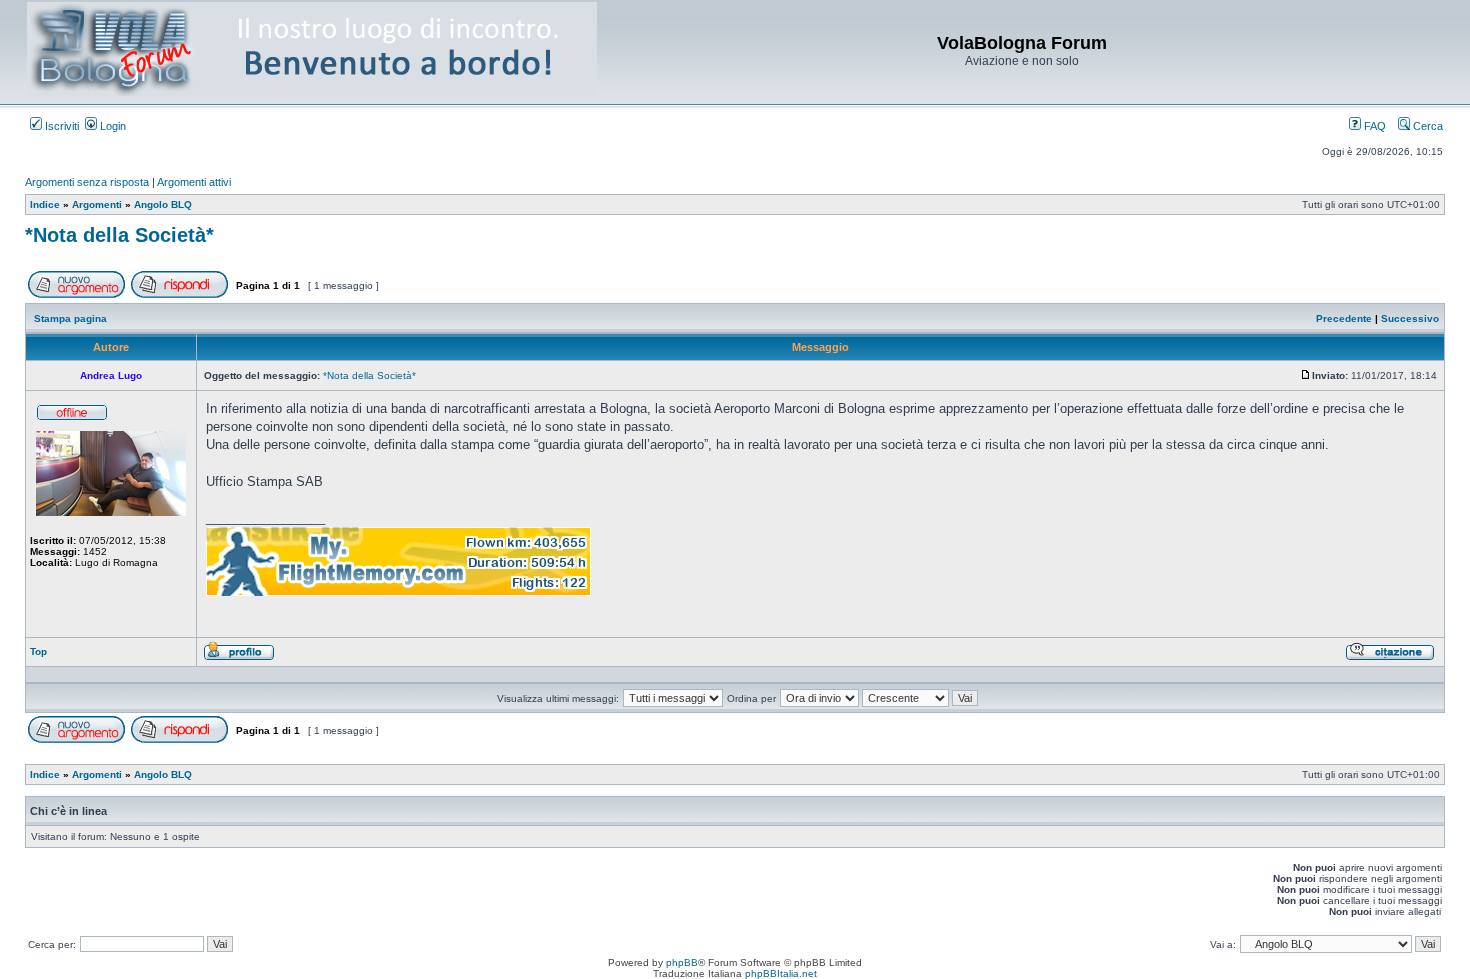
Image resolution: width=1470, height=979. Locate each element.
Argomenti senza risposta (87, 182)
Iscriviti (60, 126)
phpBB (682, 962)
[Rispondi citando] (1390, 657)
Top (38, 651)
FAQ (1373, 126)
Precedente (1344, 318)
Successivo (1410, 318)
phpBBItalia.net (781, 973)
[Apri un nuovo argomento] (76, 294)
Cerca (1426, 126)
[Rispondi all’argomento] (179, 294)
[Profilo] (239, 657)
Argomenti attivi (194, 182)
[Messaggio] (1306, 375)
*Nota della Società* (119, 235)
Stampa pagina (70, 318)
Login (111, 126)
